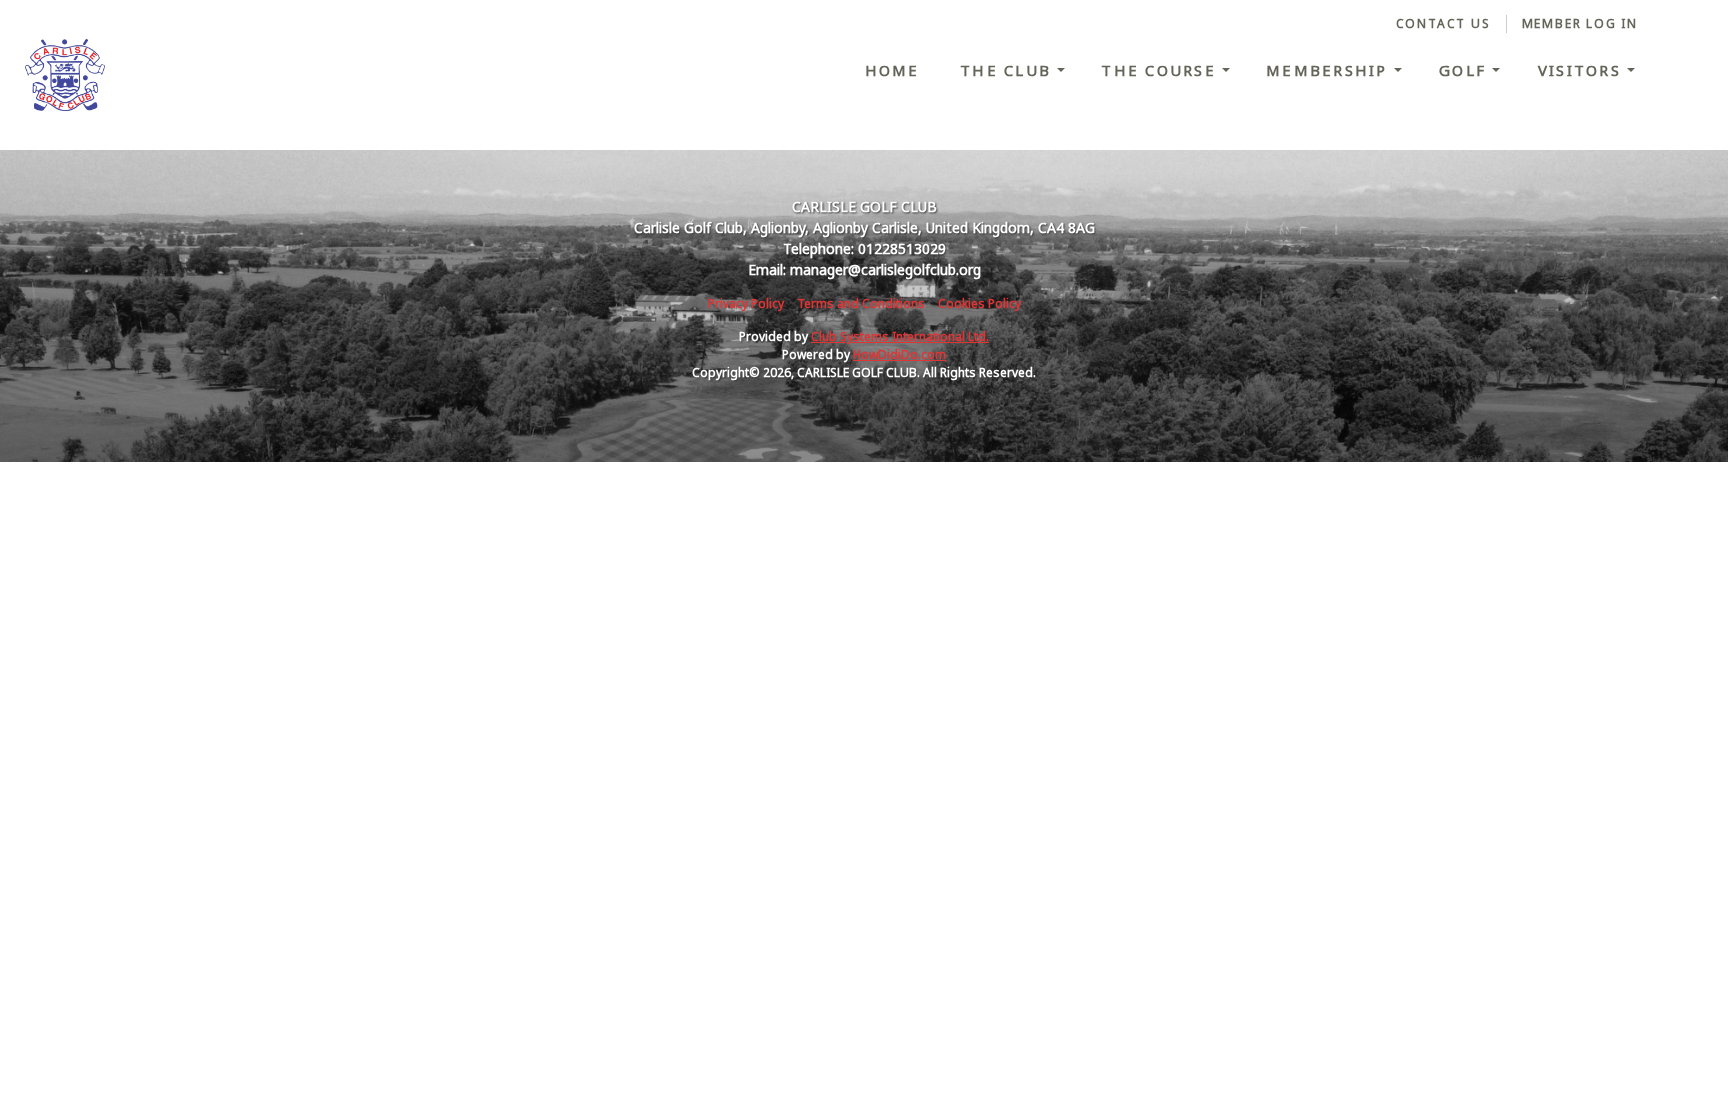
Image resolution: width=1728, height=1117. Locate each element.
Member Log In (1580, 23)
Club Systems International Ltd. (900, 336)
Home (892, 70)
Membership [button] (1330, 70)
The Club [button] (1008, 70)
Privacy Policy (746, 303)
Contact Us (1443, 23)
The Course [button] (1161, 70)
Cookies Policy (979, 303)
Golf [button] (1465, 70)
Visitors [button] (1582, 70)
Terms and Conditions (861, 303)
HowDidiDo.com (899, 354)
